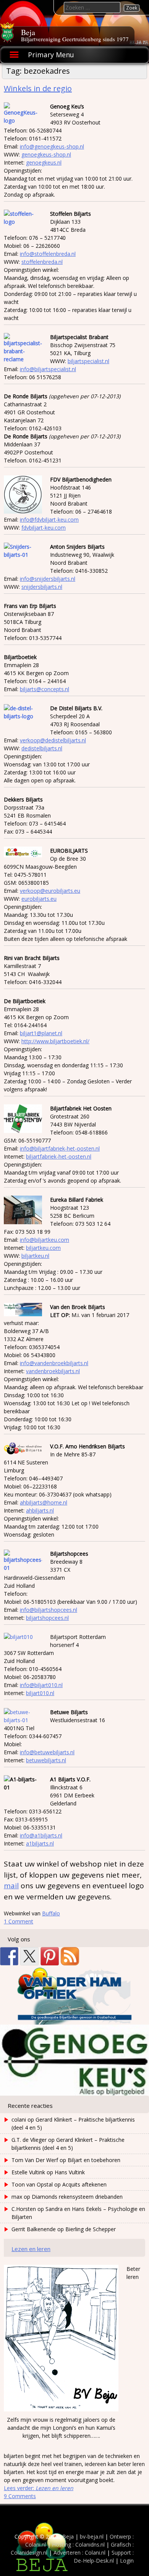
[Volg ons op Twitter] (29, 1956)
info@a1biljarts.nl (41, 1835)
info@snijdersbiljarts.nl (48, 579)
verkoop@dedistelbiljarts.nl (53, 740)
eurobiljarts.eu (39, 899)
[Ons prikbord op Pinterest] (50, 1956)
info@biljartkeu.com (45, 1240)
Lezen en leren (31, 2249)
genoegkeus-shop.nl (46, 154)
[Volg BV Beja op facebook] (9, 1956)
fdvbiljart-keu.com (44, 528)
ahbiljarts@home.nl (44, 1502)
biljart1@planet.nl (41, 1033)
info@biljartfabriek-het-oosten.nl (60, 1148)
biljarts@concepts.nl (45, 689)
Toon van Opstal (32, 2184)
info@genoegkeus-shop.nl (52, 146)
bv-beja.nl (92, 2536)
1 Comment (19, 1921)
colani (19, 2119)
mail (11, 1886)
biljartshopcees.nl (47, 1618)
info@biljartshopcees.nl (49, 1610)
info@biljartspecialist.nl (48, 369)
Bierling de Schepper (91, 2229)
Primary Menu (51, 55)
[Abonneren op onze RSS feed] (70, 1956)
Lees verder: (39, 2488)
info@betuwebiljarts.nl (47, 1752)
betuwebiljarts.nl (46, 1760)
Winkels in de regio (38, 88)
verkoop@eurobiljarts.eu (50, 891)
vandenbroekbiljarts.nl (53, 1371)
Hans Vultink (70, 2172)
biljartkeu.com (43, 1248)
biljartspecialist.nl (88, 361)
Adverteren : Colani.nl (79, 2553)
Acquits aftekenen (84, 2184)
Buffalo (51, 1913)
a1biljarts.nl (40, 1843)
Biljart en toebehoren (94, 2160)
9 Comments (20, 2496)
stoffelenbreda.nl (42, 262)
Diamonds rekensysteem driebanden (77, 2197)
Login (127, 2561)
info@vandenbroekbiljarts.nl (54, 1363)
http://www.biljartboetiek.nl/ (55, 1041)
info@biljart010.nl (41, 1685)
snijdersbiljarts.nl (42, 587)
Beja (28, 32)
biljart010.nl (40, 1693)
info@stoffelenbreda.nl (48, 254)
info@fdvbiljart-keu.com (49, 520)
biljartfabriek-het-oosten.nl (59, 1156)
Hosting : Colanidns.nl (78, 2544)
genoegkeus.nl (44, 162)
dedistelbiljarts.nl (42, 748)
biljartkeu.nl (35, 1256)
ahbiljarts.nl (40, 1510)
